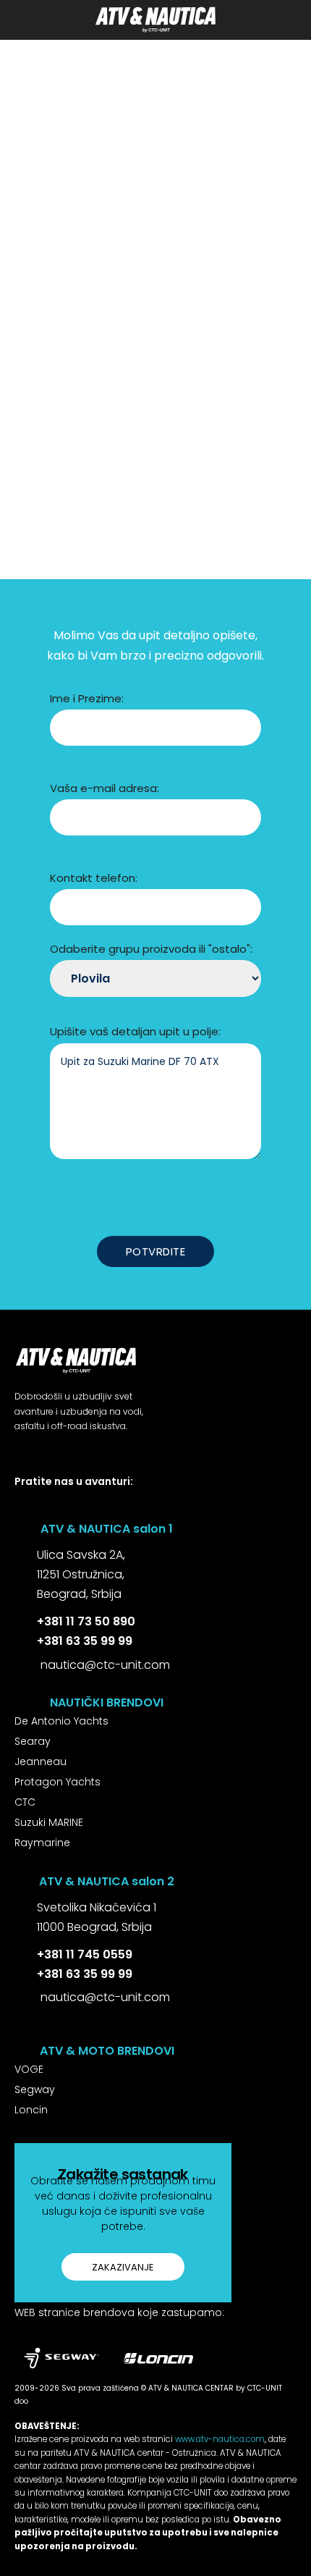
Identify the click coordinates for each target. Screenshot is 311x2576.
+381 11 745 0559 (85, 1954)
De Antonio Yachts (61, 1721)
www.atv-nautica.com (220, 2439)
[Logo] (155, 20)
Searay (33, 1741)
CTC (25, 1802)
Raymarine (42, 1843)
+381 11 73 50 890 (86, 1621)
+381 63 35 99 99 (85, 1641)
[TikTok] (117, 1507)
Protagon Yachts (57, 1782)
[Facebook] (20, 1507)
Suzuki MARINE (49, 1822)
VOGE (29, 2069)
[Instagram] (52, 1507)
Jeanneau (41, 1761)
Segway (35, 2089)
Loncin (31, 2110)
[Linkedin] (84, 1507)
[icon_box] (70, 1576)
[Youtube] (149, 1507)
